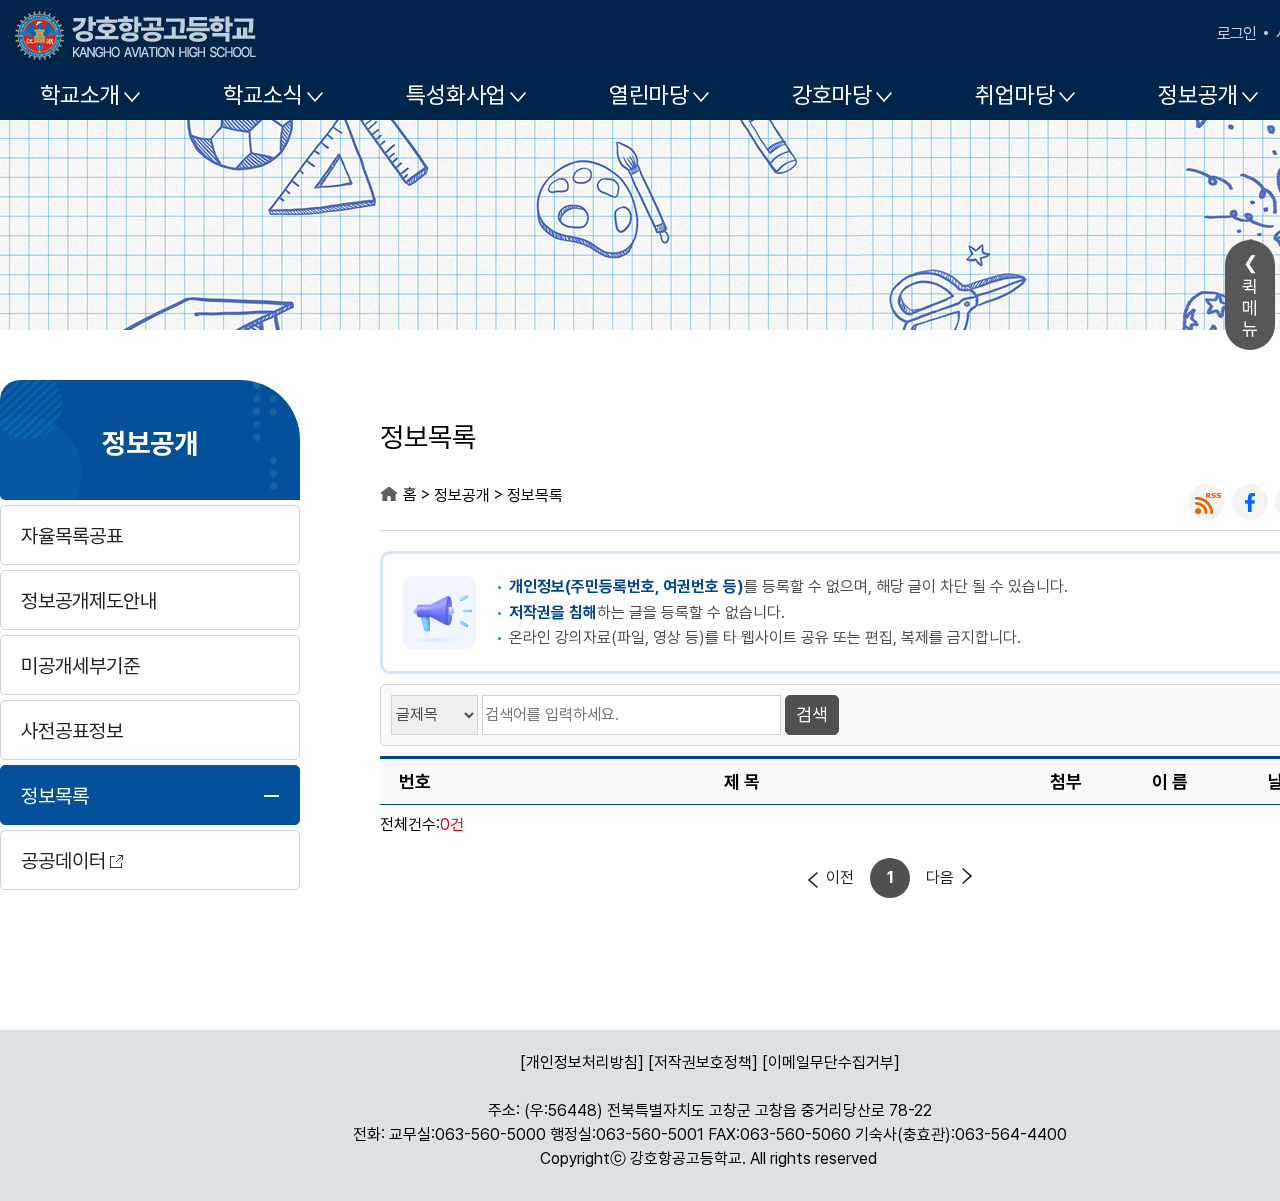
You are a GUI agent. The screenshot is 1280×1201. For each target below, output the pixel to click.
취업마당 (1015, 95)
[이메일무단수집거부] (831, 1062)
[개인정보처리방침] (582, 1062)
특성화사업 (456, 95)
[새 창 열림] (1207, 502)
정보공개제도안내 (89, 601)
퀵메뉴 (1250, 307)
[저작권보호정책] (703, 1062)
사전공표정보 (72, 731)
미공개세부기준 (80, 666)
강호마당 (832, 95)
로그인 (1236, 33)
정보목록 (55, 796)
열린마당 (649, 95)
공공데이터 (63, 861)
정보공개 (150, 441)
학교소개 (80, 95)
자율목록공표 (72, 536)
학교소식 (263, 95)
